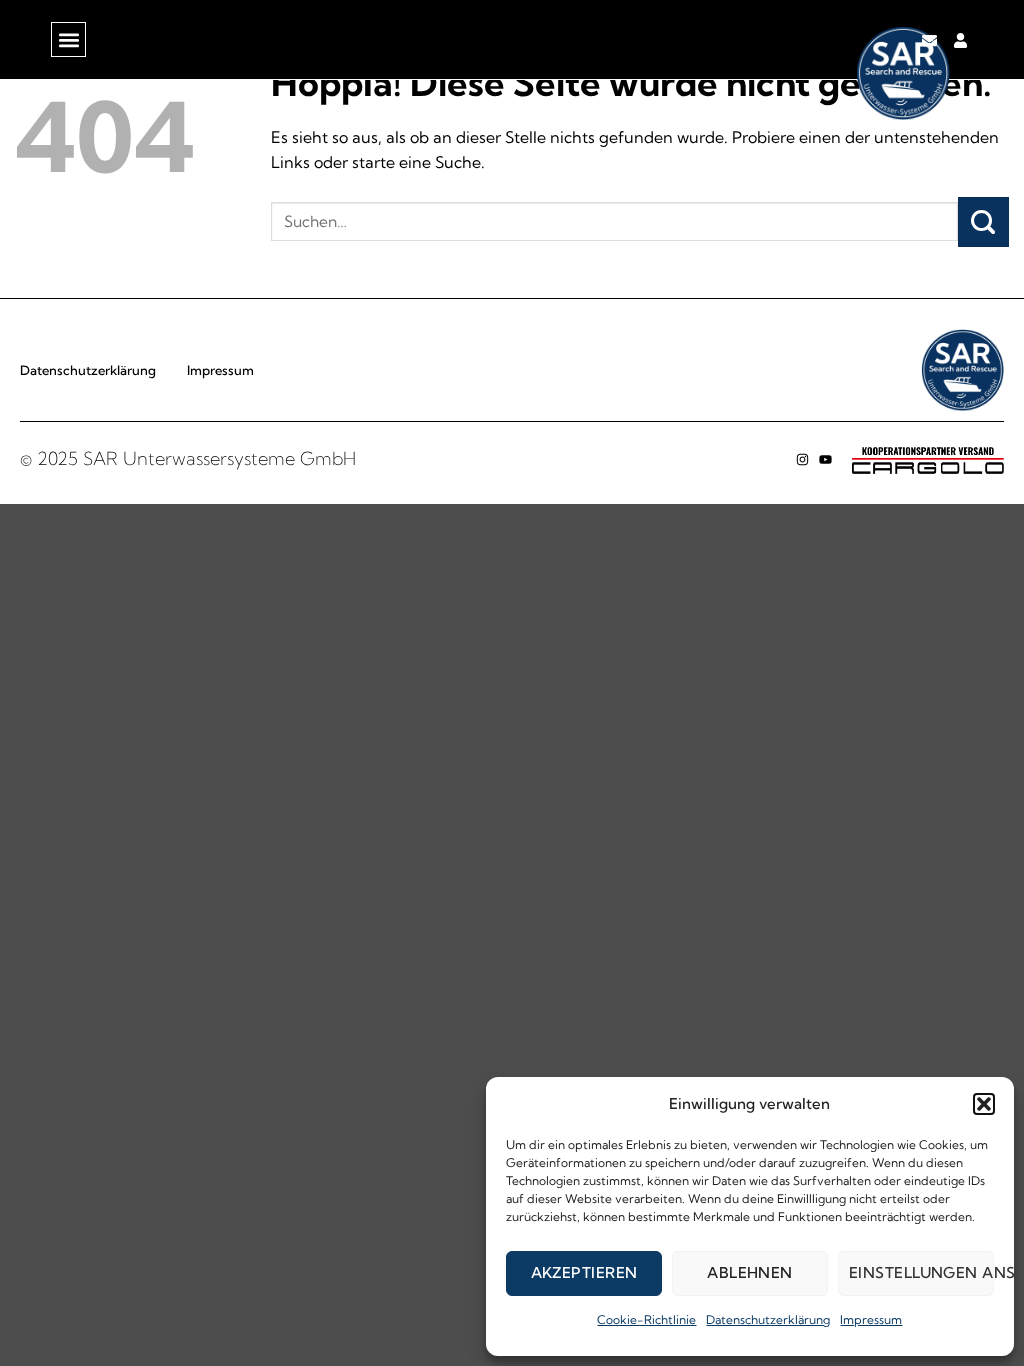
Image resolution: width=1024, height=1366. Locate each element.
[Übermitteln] (983, 222)
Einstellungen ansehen (921, 1272)
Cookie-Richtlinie (646, 1319)
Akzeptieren (584, 1272)
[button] (984, 1104)
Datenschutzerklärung (768, 1319)
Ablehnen (750, 1272)
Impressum (871, 1319)
